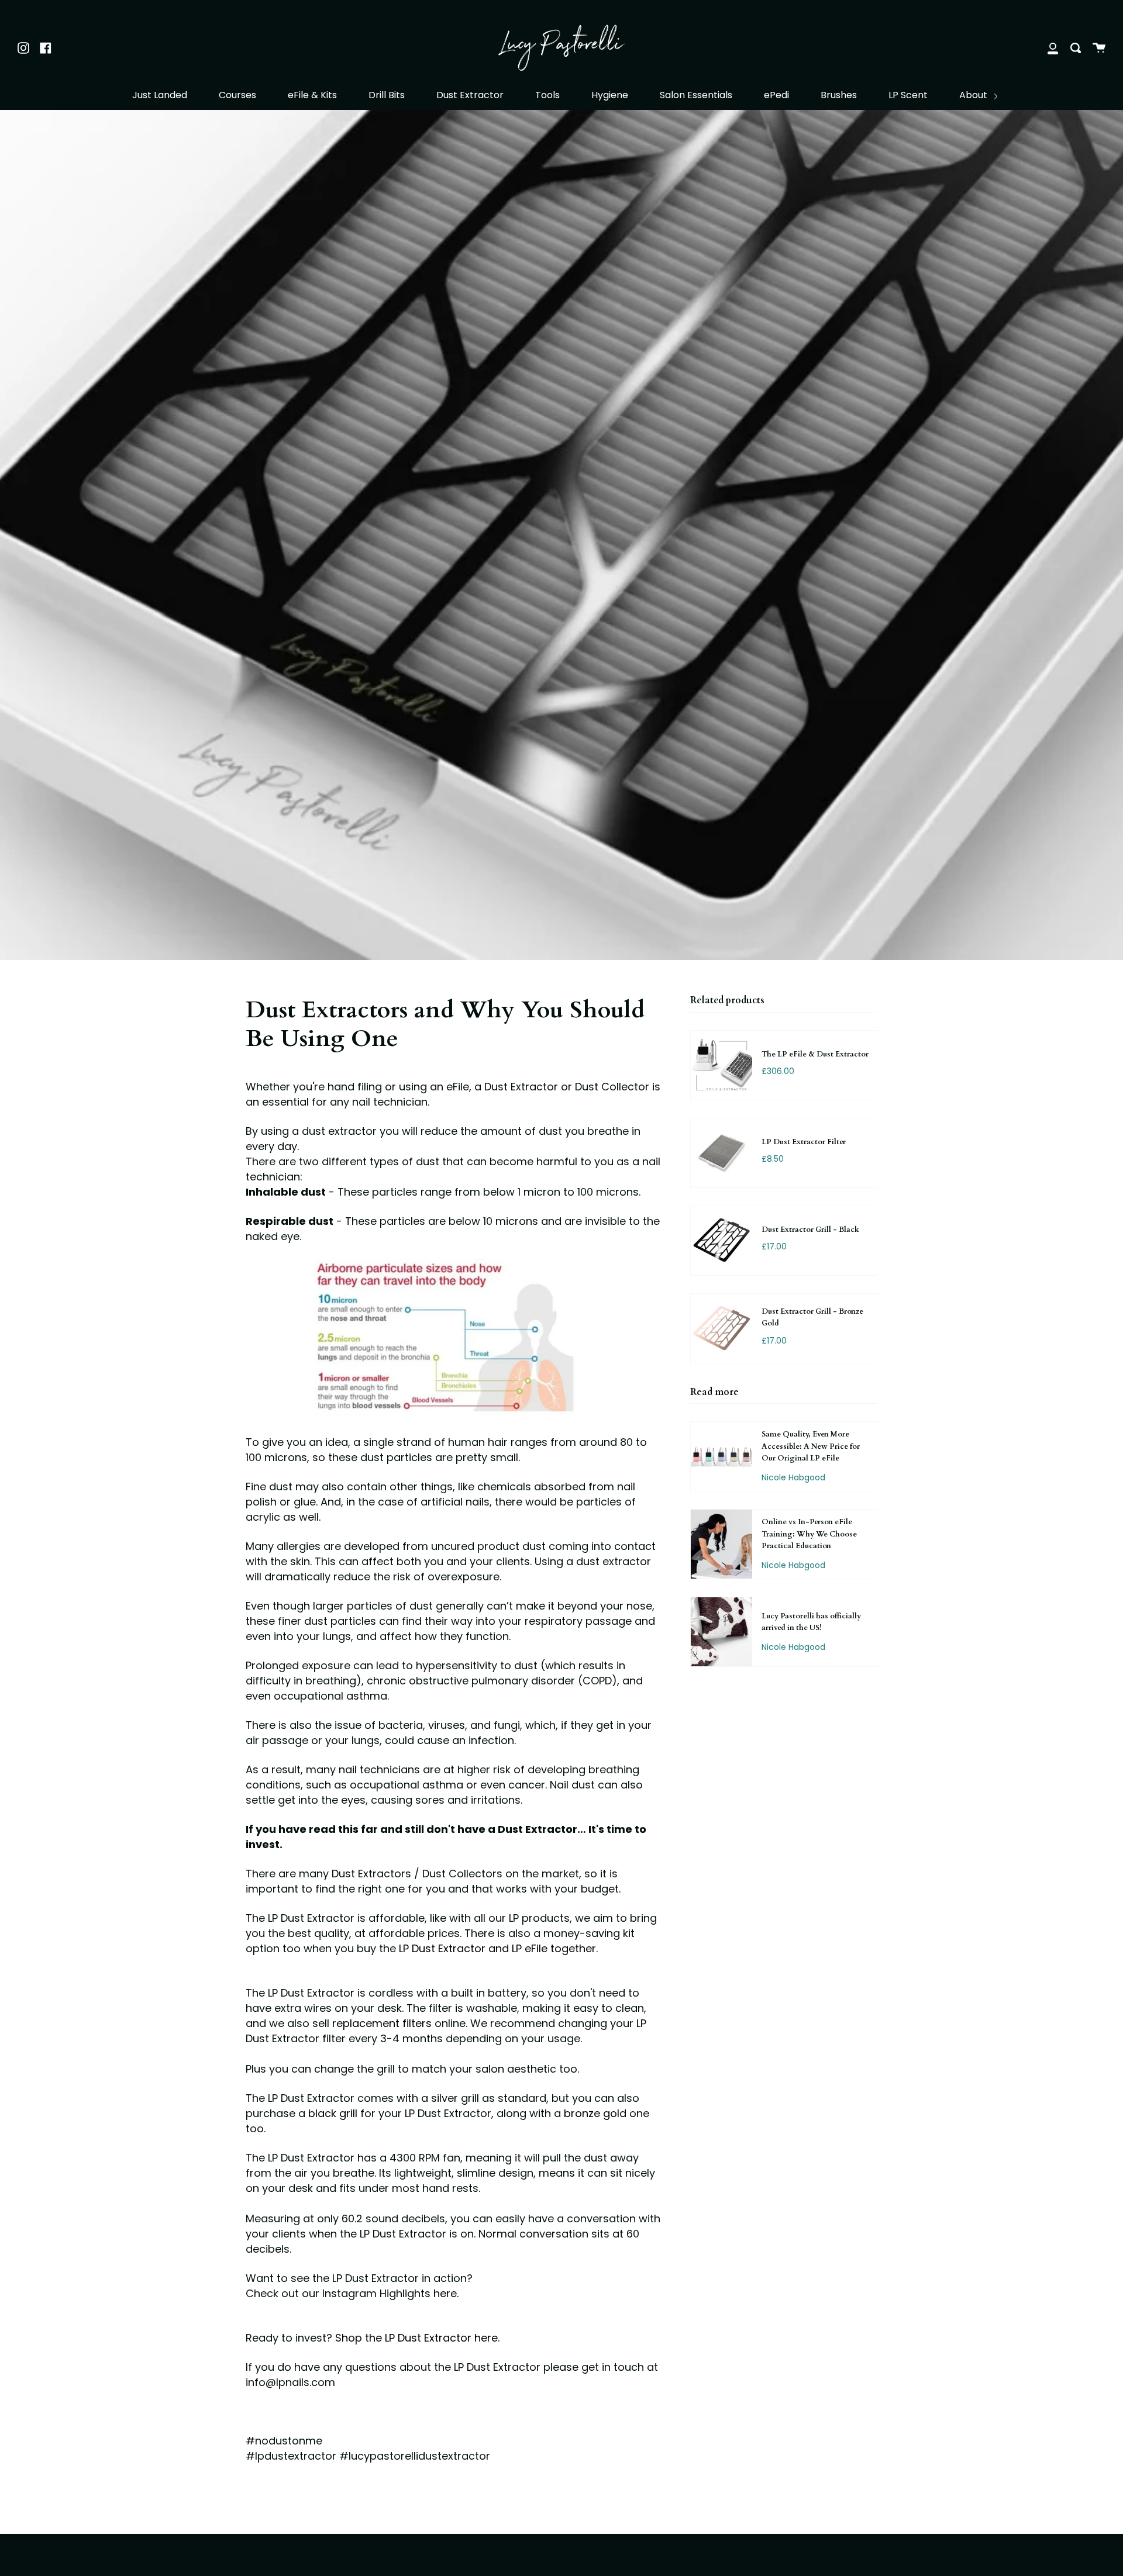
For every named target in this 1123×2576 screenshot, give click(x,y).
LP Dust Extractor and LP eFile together (497, 1948)
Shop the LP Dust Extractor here (416, 2338)
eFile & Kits (312, 95)
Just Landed (160, 95)
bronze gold (595, 2113)
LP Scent (908, 95)
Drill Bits (387, 95)
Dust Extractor (470, 95)
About (974, 95)
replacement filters (382, 2023)
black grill (334, 2113)
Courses (237, 95)
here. (446, 2293)
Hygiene (610, 95)
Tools (547, 95)
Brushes (839, 95)
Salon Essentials (696, 95)
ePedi (776, 95)
